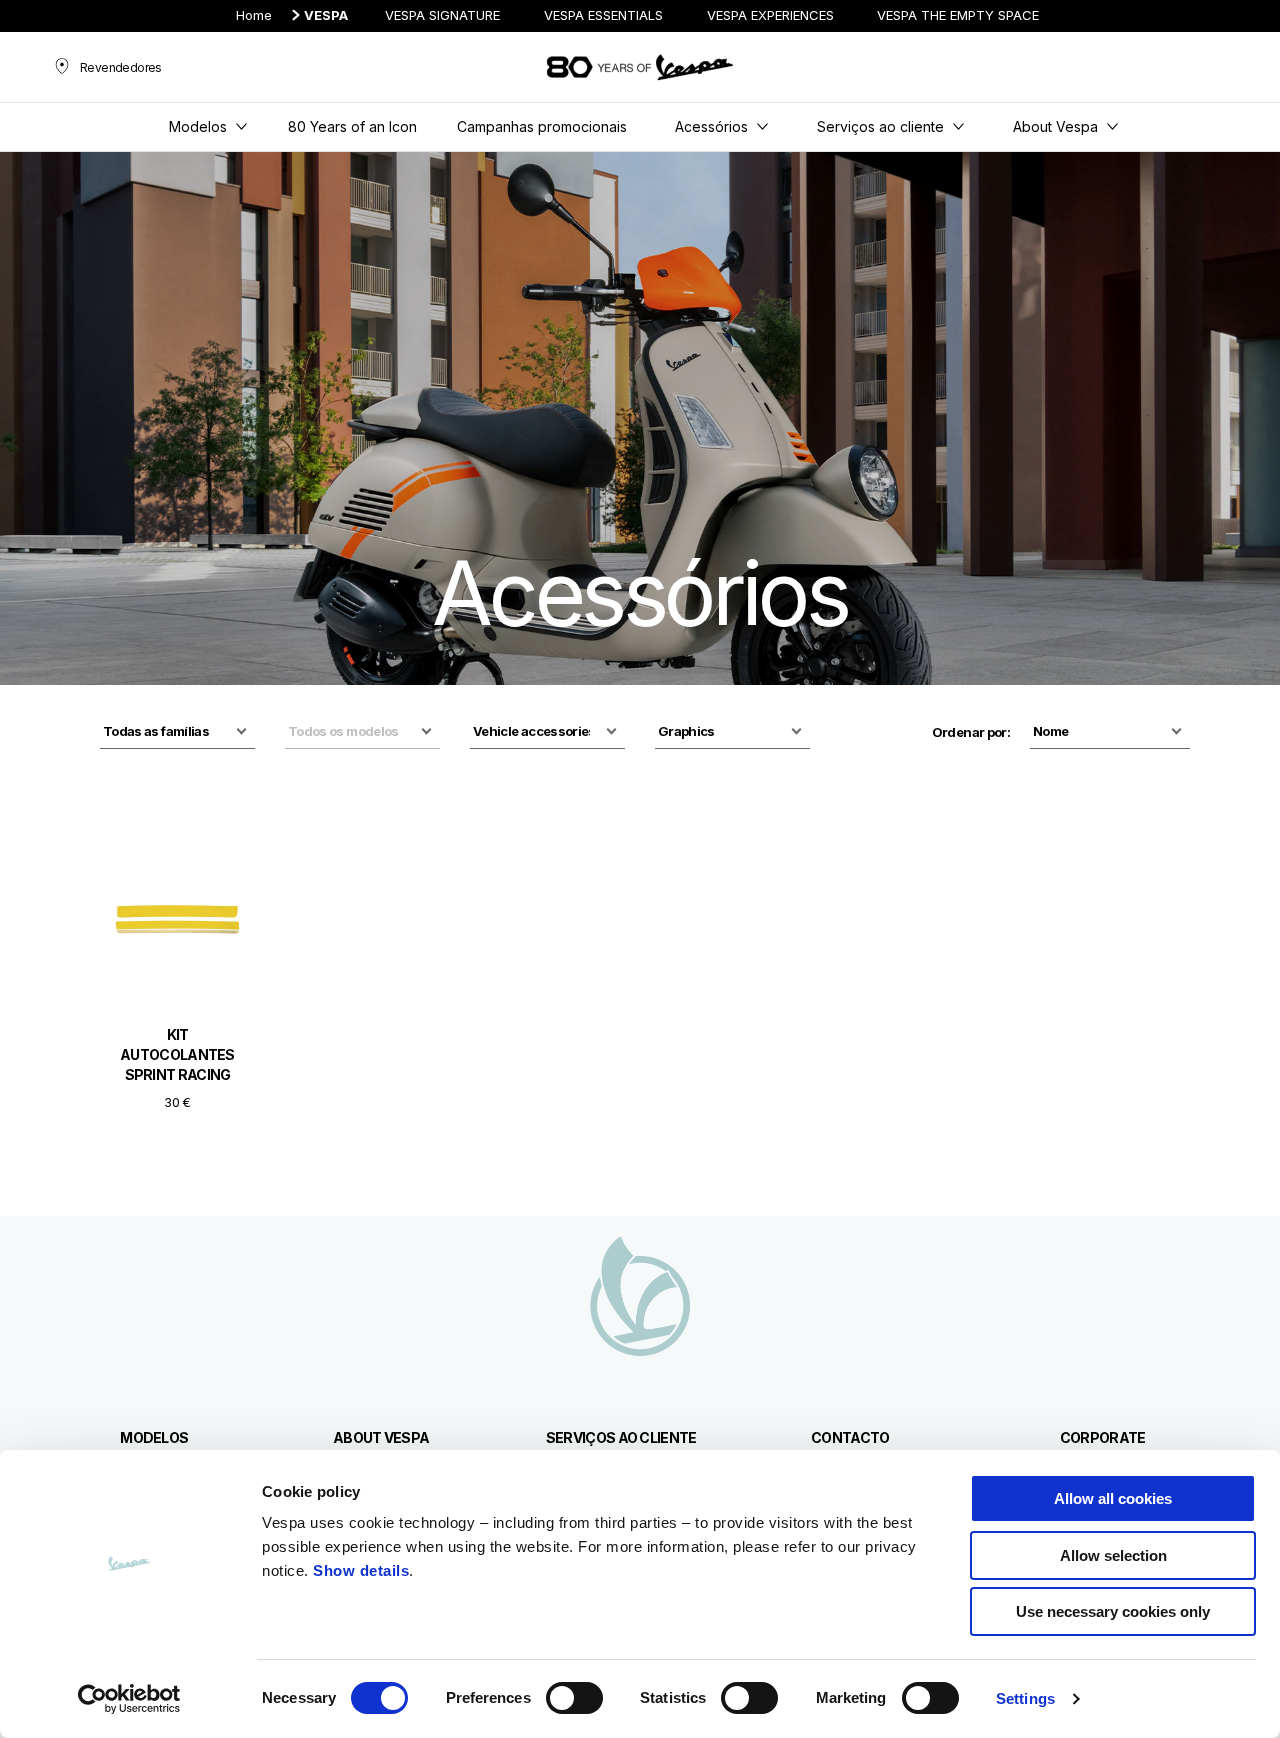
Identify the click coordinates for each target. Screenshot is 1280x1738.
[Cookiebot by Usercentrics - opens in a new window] (129, 1699)
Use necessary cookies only (1113, 1611)
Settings (1025, 1698)
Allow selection (1113, 1555)
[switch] (574, 1698)
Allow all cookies (1113, 1498)
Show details (361, 1570)
